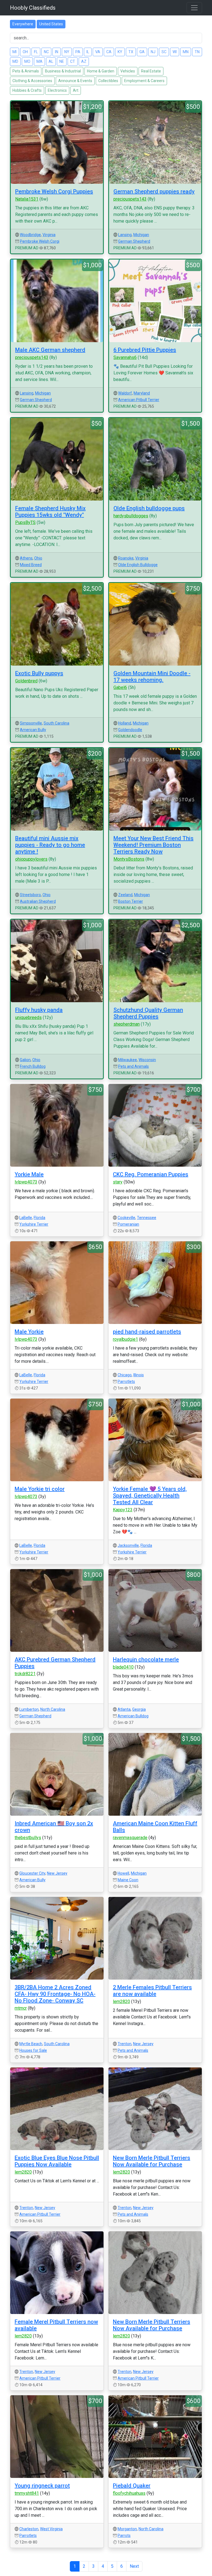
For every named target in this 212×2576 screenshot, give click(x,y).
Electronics (57, 90)
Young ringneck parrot (42, 2486)
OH (25, 52)
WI (175, 52)
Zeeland (125, 895)
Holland (125, 723)
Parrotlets (126, 1382)
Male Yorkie (29, 1332)
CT (73, 61)
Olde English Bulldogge (138, 565)
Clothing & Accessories (32, 81)
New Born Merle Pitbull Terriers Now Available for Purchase (152, 2161)
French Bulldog (33, 1066)
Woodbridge (30, 235)
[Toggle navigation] (194, 8)
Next (134, 2566)
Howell (123, 1873)
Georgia (139, 1709)
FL (36, 52)
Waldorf (125, 393)
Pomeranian (128, 1224)
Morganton (127, 2529)
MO (27, 61)
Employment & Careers (144, 81)
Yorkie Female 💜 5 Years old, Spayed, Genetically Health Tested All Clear (150, 1496)
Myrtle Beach (31, 2044)
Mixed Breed (31, 565)
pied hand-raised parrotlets (147, 1332)
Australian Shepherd (38, 901)
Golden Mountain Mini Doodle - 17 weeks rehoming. (152, 677)
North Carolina (53, 1709)
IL (88, 52)
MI (14, 52)
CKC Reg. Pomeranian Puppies (151, 1174)
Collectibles (108, 81)
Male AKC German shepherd (50, 350)
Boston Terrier (131, 901)
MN (186, 52)
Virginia (49, 235)
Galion (25, 1060)
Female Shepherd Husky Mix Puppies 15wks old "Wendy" (50, 512)
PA (78, 52)
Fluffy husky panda (39, 1010)
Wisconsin (147, 1060)
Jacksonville (128, 1545)
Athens (26, 558)
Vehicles (128, 71)
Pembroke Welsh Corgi (40, 241)
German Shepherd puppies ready (154, 191)
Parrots (124, 2536)
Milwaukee (128, 1060)
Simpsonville (31, 723)
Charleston (29, 2529)
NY (67, 52)
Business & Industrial (63, 71)
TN (197, 52)
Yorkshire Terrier (34, 1224)
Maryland (142, 393)
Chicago (125, 1375)
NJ (153, 52)
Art (76, 90)
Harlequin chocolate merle (146, 1659)
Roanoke (126, 558)
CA (109, 52)
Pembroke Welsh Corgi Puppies (54, 191)
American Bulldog (133, 1716)
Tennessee (147, 1218)
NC (46, 52)
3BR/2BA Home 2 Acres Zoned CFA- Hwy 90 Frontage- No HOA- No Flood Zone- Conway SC (55, 1994)
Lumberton (29, 1709)
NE (62, 61)
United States (51, 24)
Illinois (139, 1375)
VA (98, 52)
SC (164, 52)
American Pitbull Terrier (139, 400)
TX (131, 52)
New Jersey (57, 1873)
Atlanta (124, 1709)
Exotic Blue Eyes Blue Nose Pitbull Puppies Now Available (57, 2161)
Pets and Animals (133, 1066)
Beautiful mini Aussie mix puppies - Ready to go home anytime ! (50, 845)
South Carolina (56, 723)
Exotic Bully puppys (39, 673)
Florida (39, 1218)
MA (39, 61)
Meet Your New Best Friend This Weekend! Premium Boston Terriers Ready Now (153, 845)
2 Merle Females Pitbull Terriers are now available (152, 1991)
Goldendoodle (130, 730)
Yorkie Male (29, 1174)
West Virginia (51, 2529)
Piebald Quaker (132, 2486)
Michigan (141, 235)
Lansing (125, 235)
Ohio (38, 558)
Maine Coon (128, 1880)
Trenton (124, 2044)
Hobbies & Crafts (27, 90)
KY (120, 52)
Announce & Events (75, 81)
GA (142, 52)
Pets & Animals (26, 71)
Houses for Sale (33, 2050)
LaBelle (26, 1218)
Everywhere (23, 24)
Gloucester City (32, 1873)
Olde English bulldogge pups (149, 508)
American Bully (33, 730)
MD (15, 61)
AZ (84, 61)
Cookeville (126, 1218)
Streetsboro (30, 895)
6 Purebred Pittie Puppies (145, 350)
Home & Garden (101, 71)
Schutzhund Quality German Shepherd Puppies (148, 1013)
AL (51, 61)
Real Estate (151, 71)
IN (57, 52)
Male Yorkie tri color (40, 1489)
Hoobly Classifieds (33, 8)
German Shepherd (134, 241)
